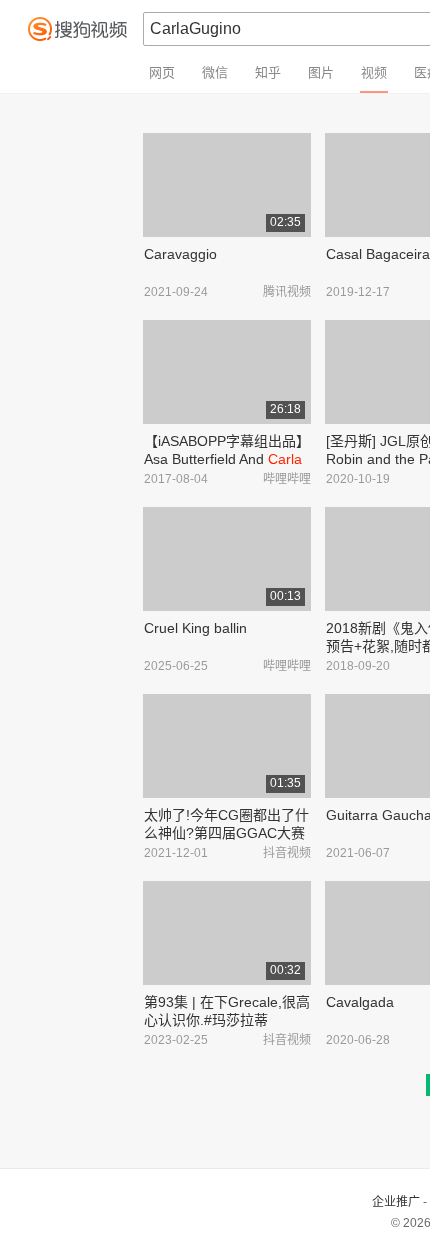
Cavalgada (360, 1002)
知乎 (268, 72)
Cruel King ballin (195, 628)
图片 (321, 72)
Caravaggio (180, 254)
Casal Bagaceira (378, 254)
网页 (162, 72)
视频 (374, 72)
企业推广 (396, 1202)
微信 (215, 72)
